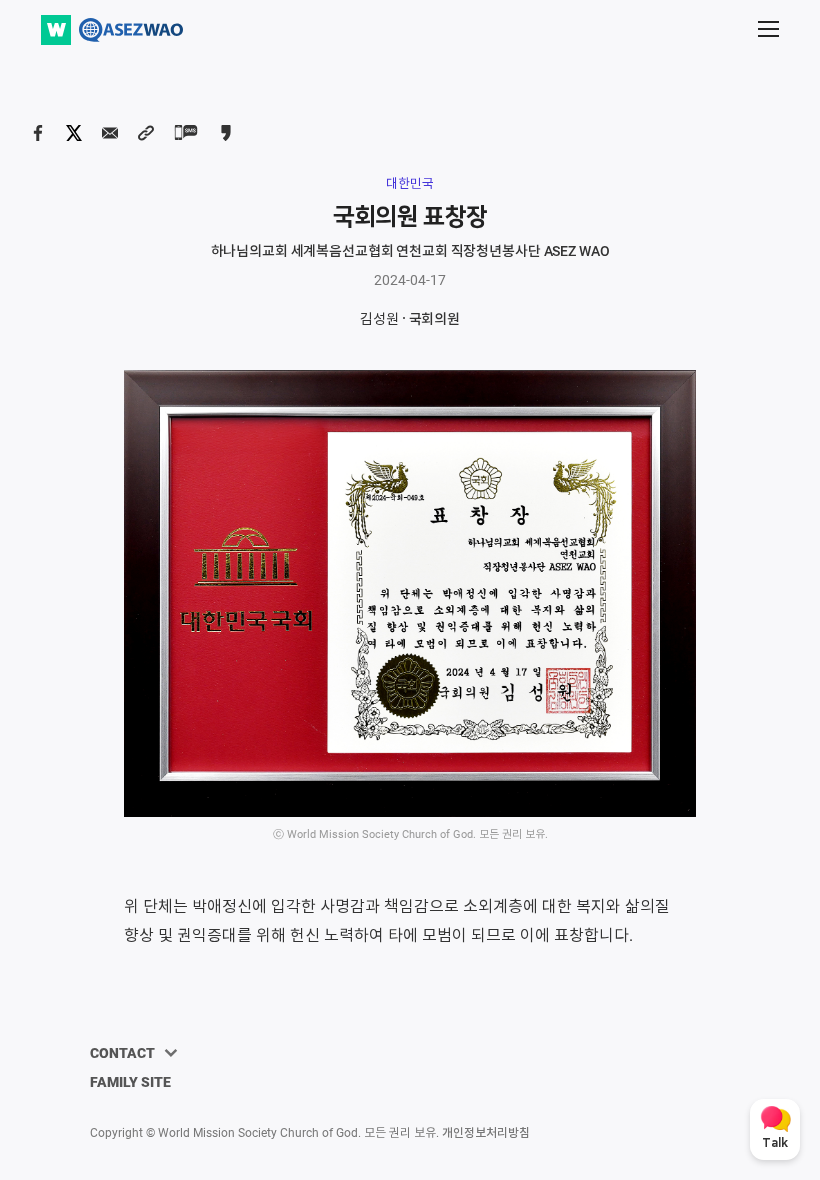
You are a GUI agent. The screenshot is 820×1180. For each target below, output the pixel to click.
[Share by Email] (110, 133)
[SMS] (186, 132)
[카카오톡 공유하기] (226, 133)
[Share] (38, 133)
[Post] (74, 133)
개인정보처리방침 (486, 1133)
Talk (775, 1143)
